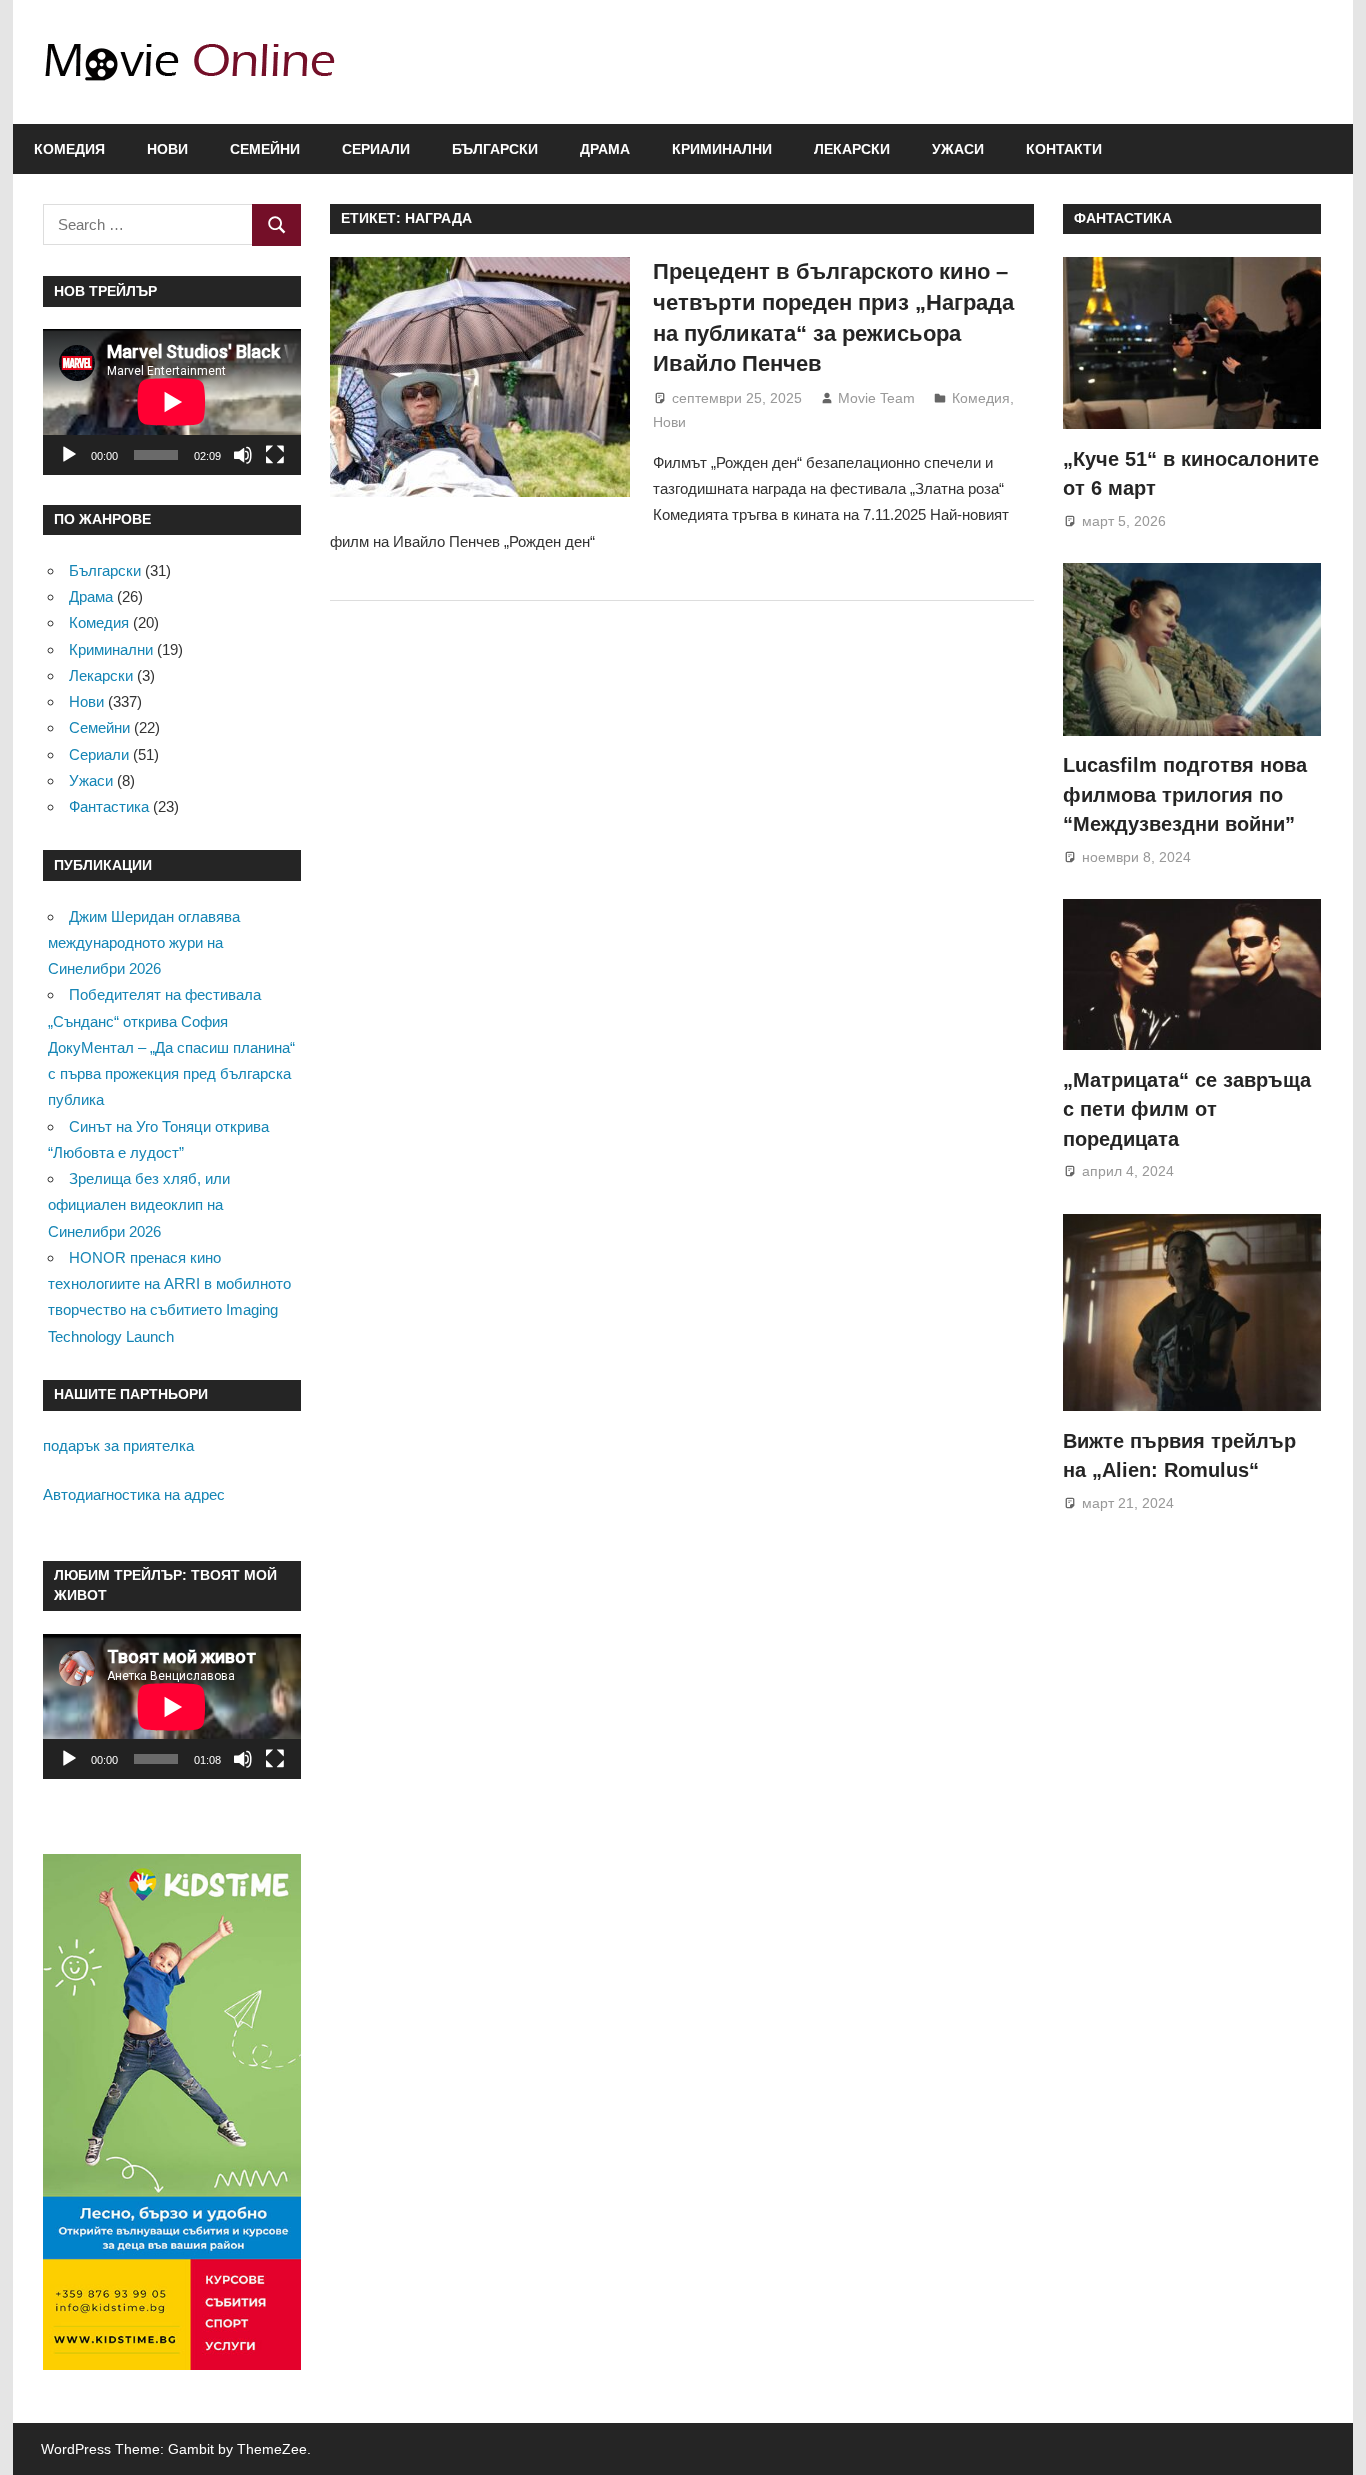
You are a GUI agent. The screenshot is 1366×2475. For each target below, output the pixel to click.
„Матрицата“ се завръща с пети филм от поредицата (1187, 1109)
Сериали (376, 149)
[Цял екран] (275, 455)
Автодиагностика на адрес (134, 1494)
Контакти (1064, 149)
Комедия (69, 149)
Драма (605, 149)
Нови (167, 149)
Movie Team (876, 398)
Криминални (722, 149)
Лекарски (852, 149)
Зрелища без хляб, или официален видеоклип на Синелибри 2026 (139, 1205)
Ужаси (958, 149)
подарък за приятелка (118, 1445)
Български (495, 149)
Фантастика (109, 806)
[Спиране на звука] (243, 455)
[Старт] (69, 455)
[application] (172, 401)
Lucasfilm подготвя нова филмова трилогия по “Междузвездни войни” (1185, 794)
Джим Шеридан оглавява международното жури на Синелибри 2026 (144, 943)
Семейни (265, 149)
